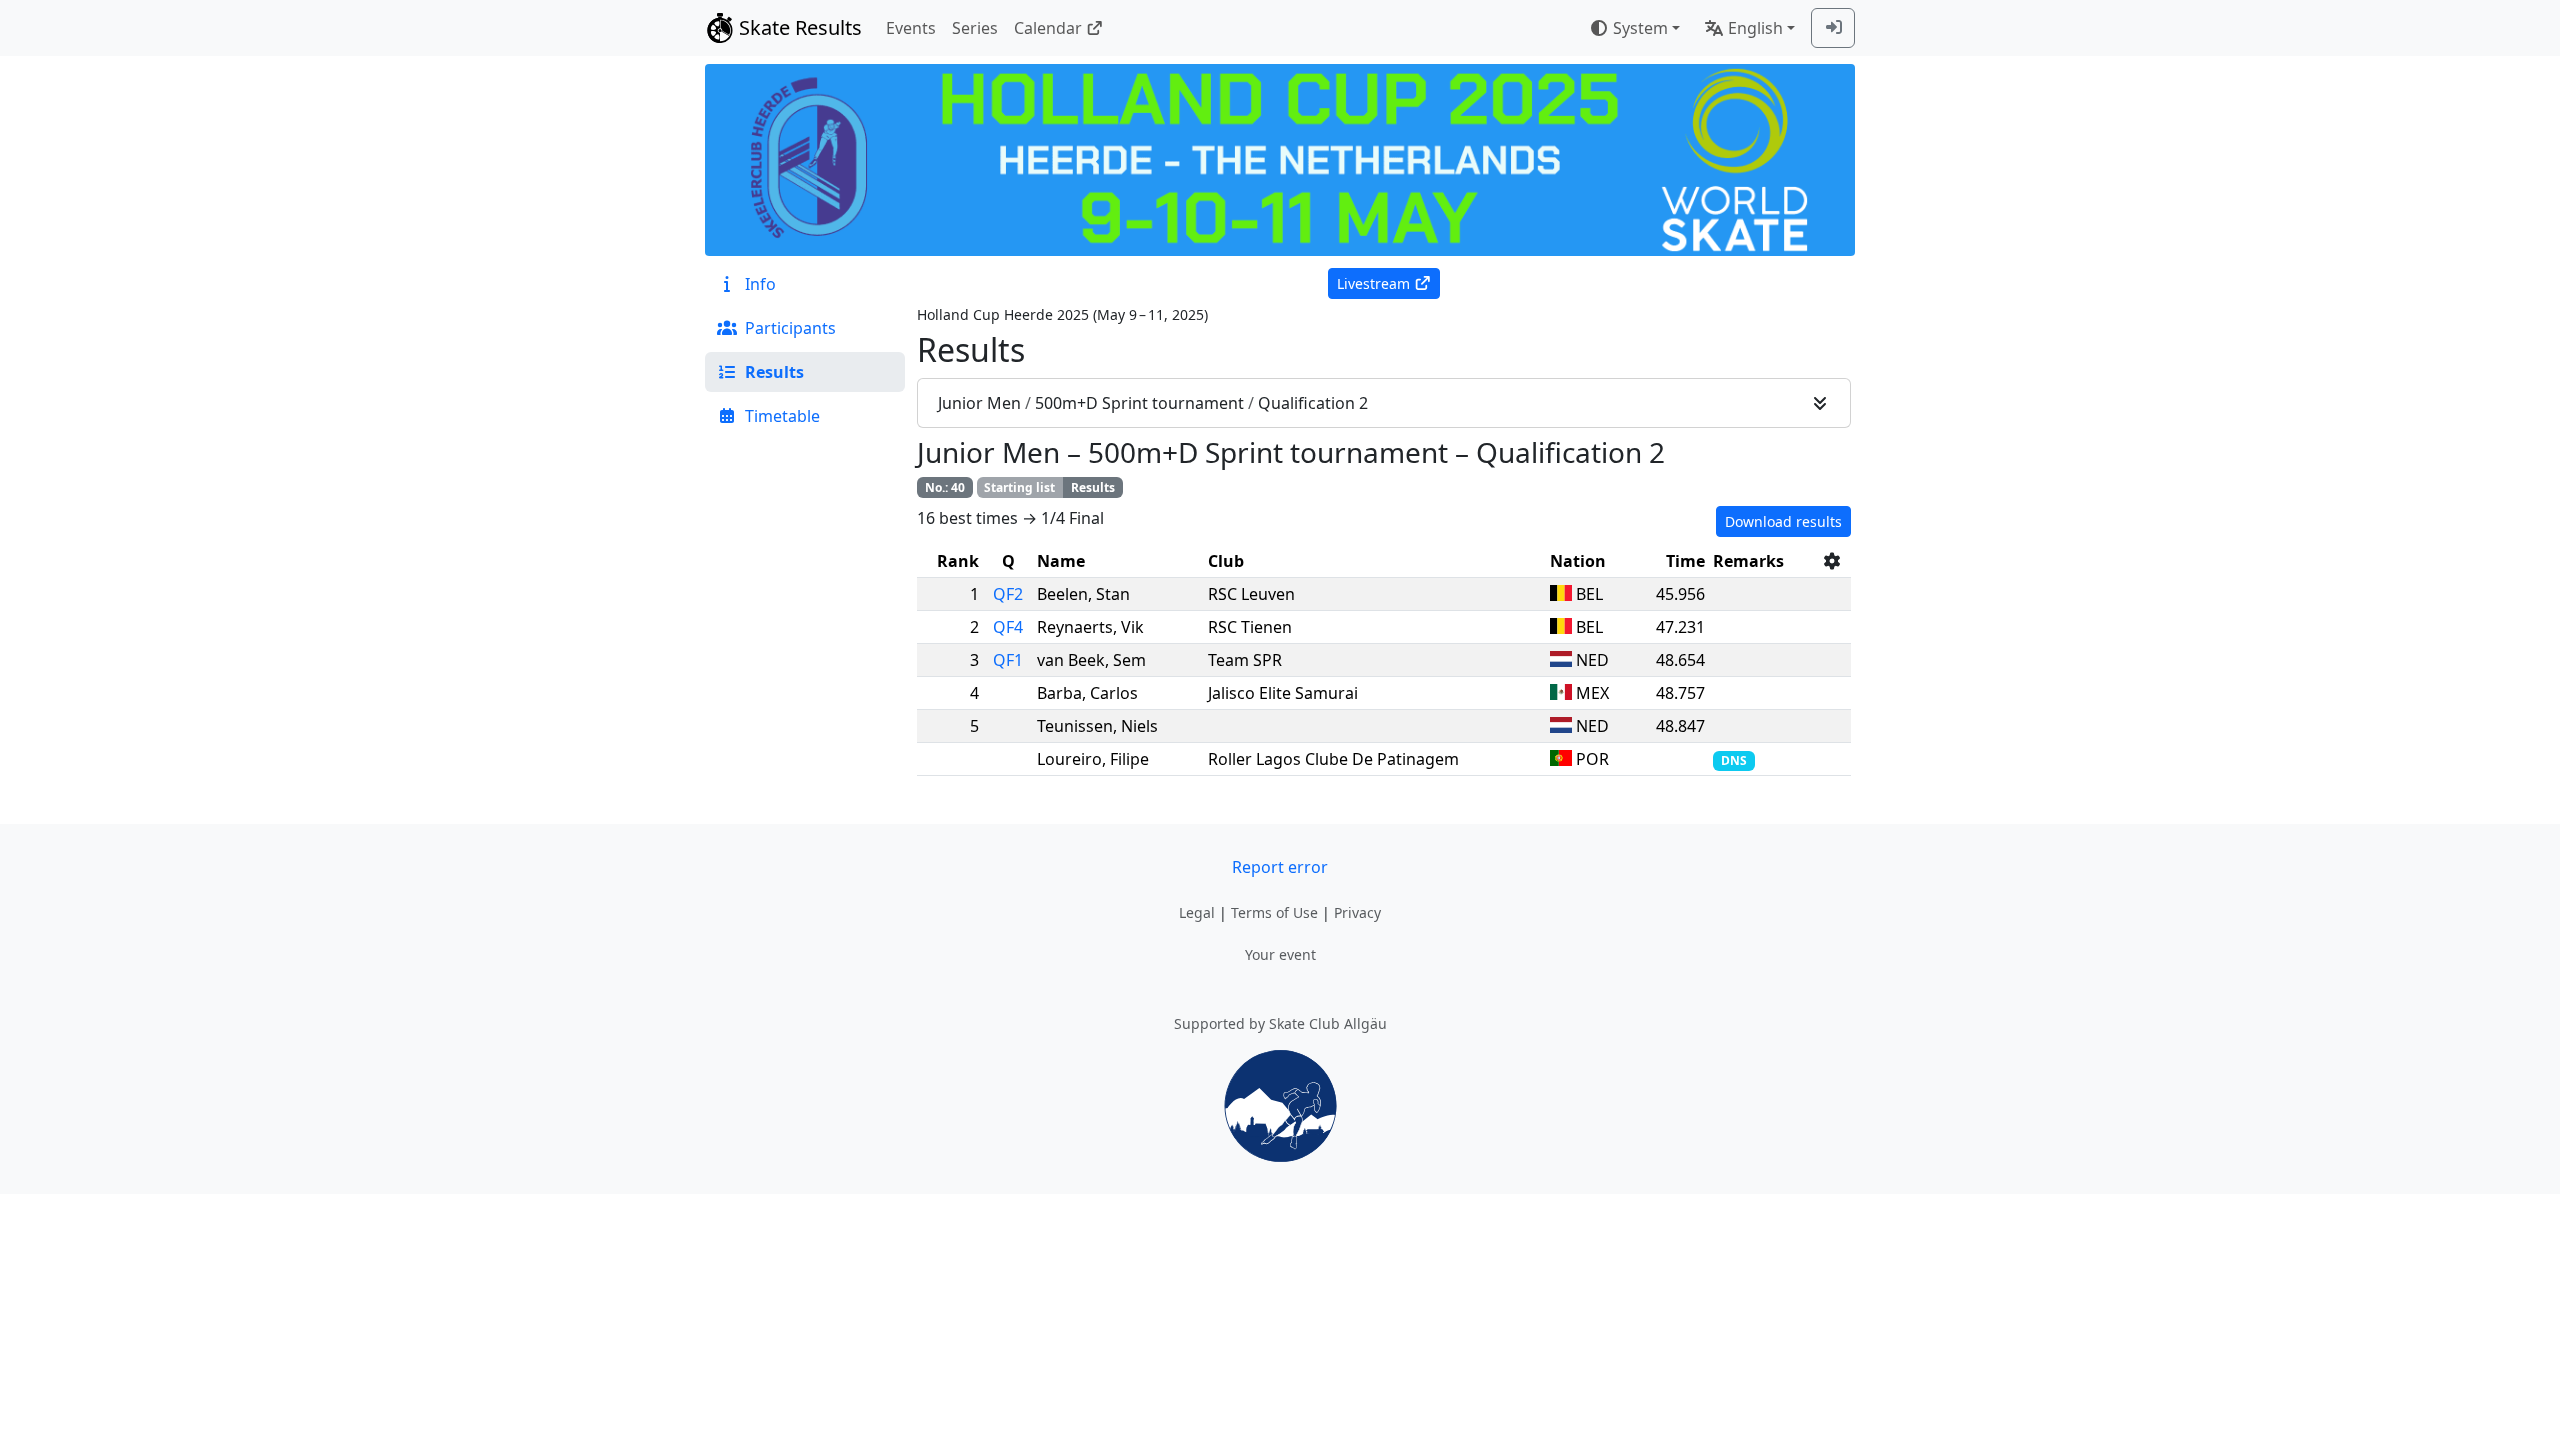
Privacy (1357, 912)
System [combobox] (1640, 28)
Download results (1783, 521)
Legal (1197, 912)
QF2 (1008, 594)
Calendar (1048, 28)
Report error (1280, 867)
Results (1093, 487)
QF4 (1008, 627)
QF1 (1008, 660)
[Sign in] (1833, 28)
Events (911, 28)
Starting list (1019, 487)
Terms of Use (1274, 912)
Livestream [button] (1373, 283)
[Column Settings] (1832, 561)
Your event (1280, 954)
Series (975, 28)
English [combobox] (1755, 28)
